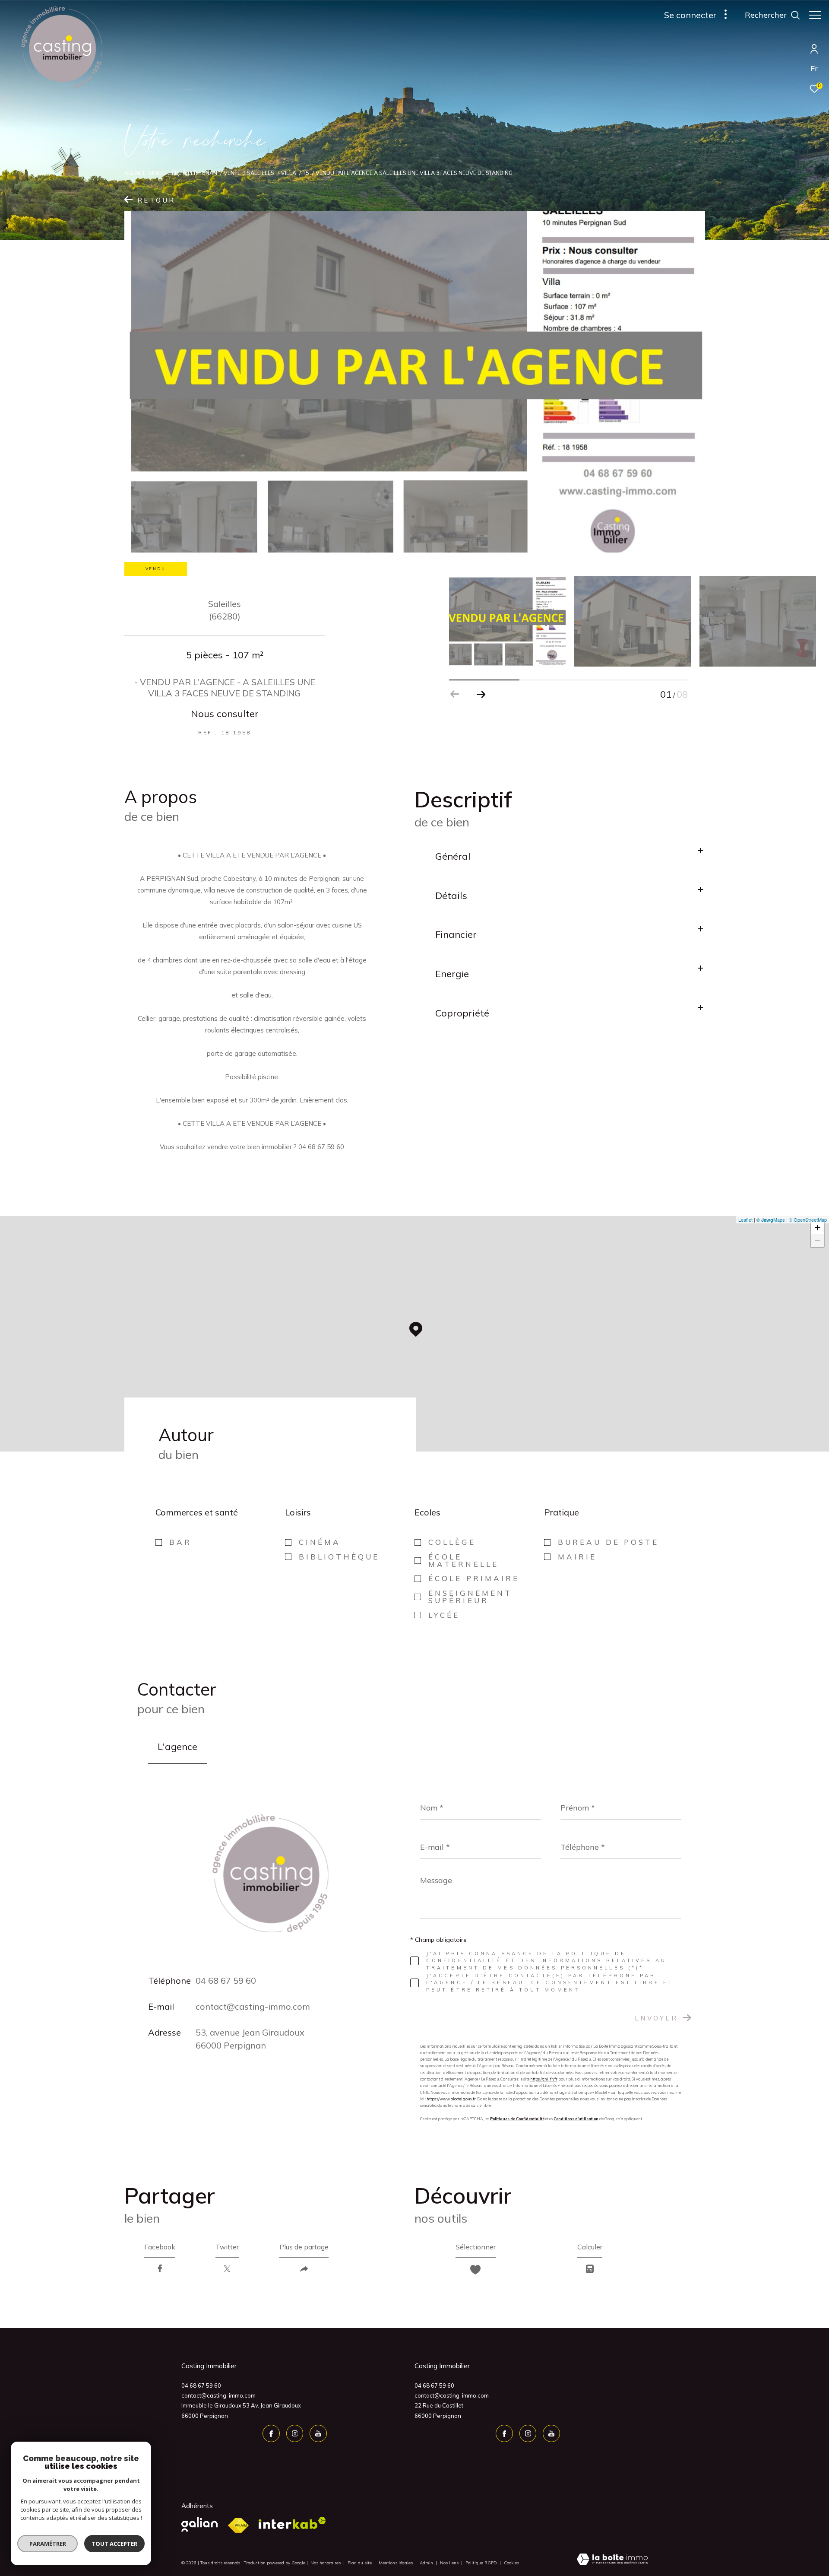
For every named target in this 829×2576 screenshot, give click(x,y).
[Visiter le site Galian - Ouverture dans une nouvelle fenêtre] (199, 2524)
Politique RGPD (481, 2563)
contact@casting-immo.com (253, 2006)
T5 (306, 173)
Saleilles (261, 173)
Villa (289, 173)
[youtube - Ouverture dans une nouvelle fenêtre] (318, 2433)
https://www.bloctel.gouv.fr (451, 2099)
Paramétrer (48, 2544)
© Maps (771, 1220)
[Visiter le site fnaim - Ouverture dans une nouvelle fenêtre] (238, 2526)
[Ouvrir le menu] (815, 15)
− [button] (818, 1240)
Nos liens (450, 2563)
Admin (427, 2563)
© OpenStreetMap (808, 1220)
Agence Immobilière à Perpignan (171, 173)
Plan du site (360, 2563)
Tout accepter (114, 2544)
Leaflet (745, 1220)
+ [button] (818, 1228)
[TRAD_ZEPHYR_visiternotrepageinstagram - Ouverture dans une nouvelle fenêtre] (295, 2433)
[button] (481, 694)
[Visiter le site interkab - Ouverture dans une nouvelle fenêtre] (292, 2523)
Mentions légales (396, 2563)
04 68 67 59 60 (226, 1980)
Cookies (511, 2563)
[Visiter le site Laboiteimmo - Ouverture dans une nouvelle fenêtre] (612, 2560)
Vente (232, 173)
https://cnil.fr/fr (544, 2079)
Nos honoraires (326, 2563)
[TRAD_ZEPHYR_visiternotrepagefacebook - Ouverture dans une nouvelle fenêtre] (271, 2433)
